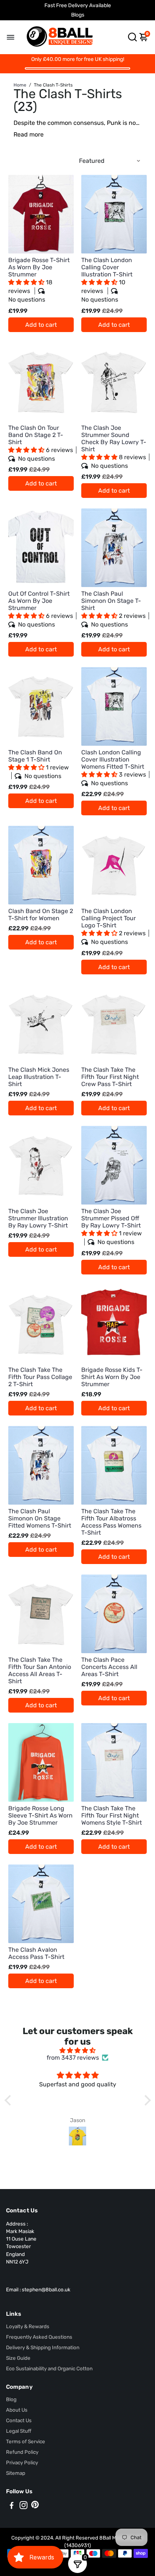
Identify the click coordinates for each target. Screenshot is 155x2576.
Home (20, 85)
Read (21, 134)
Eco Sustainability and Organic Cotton (49, 2368)
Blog (11, 2399)
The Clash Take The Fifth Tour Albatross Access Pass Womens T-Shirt (111, 1522)
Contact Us (19, 2420)
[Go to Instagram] (24, 2506)
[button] (27, 282)
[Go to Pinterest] (35, 2506)
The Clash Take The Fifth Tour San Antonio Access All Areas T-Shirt (40, 1670)
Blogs (78, 15)
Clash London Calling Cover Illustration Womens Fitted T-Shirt (114, 768)
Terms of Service (26, 2441)
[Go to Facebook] (12, 2506)
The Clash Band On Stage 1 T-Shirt (39, 764)
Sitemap (16, 2473)
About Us (17, 2410)
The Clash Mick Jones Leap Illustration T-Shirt (39, 1077)
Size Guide (18, 2358)
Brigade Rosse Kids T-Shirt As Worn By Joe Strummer (112, 1377)
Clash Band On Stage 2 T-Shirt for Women (41, 915)
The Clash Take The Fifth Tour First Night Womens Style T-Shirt (112, 1815)
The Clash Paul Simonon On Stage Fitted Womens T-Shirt (40, 1518)
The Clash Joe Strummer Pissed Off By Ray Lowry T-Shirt (112, 1227)
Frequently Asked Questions (39, 2337)
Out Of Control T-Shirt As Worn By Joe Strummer (41, 609)
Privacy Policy (22, 2462)
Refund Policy (22, 2452)
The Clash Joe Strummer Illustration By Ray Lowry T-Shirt (38, 1218)
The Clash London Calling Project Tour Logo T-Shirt (113, 926)
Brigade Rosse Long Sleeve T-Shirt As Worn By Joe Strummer (40, 1815)
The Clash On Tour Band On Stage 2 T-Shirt (41, 443)
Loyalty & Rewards (28, 2326)
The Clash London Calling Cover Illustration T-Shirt (107, 280)
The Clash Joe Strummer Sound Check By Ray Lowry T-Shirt (114, 447)
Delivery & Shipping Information (43, 2347)
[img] (78, 2050)
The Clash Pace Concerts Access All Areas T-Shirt (109, 1667)
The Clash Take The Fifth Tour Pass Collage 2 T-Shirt (40, 1377)
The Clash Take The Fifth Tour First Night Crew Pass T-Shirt (110, 1077)
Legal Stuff (19, 2431)
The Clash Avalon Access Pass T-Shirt (36, 1953)
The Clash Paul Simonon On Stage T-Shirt (113, 609)
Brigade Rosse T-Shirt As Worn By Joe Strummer (39, 280)
